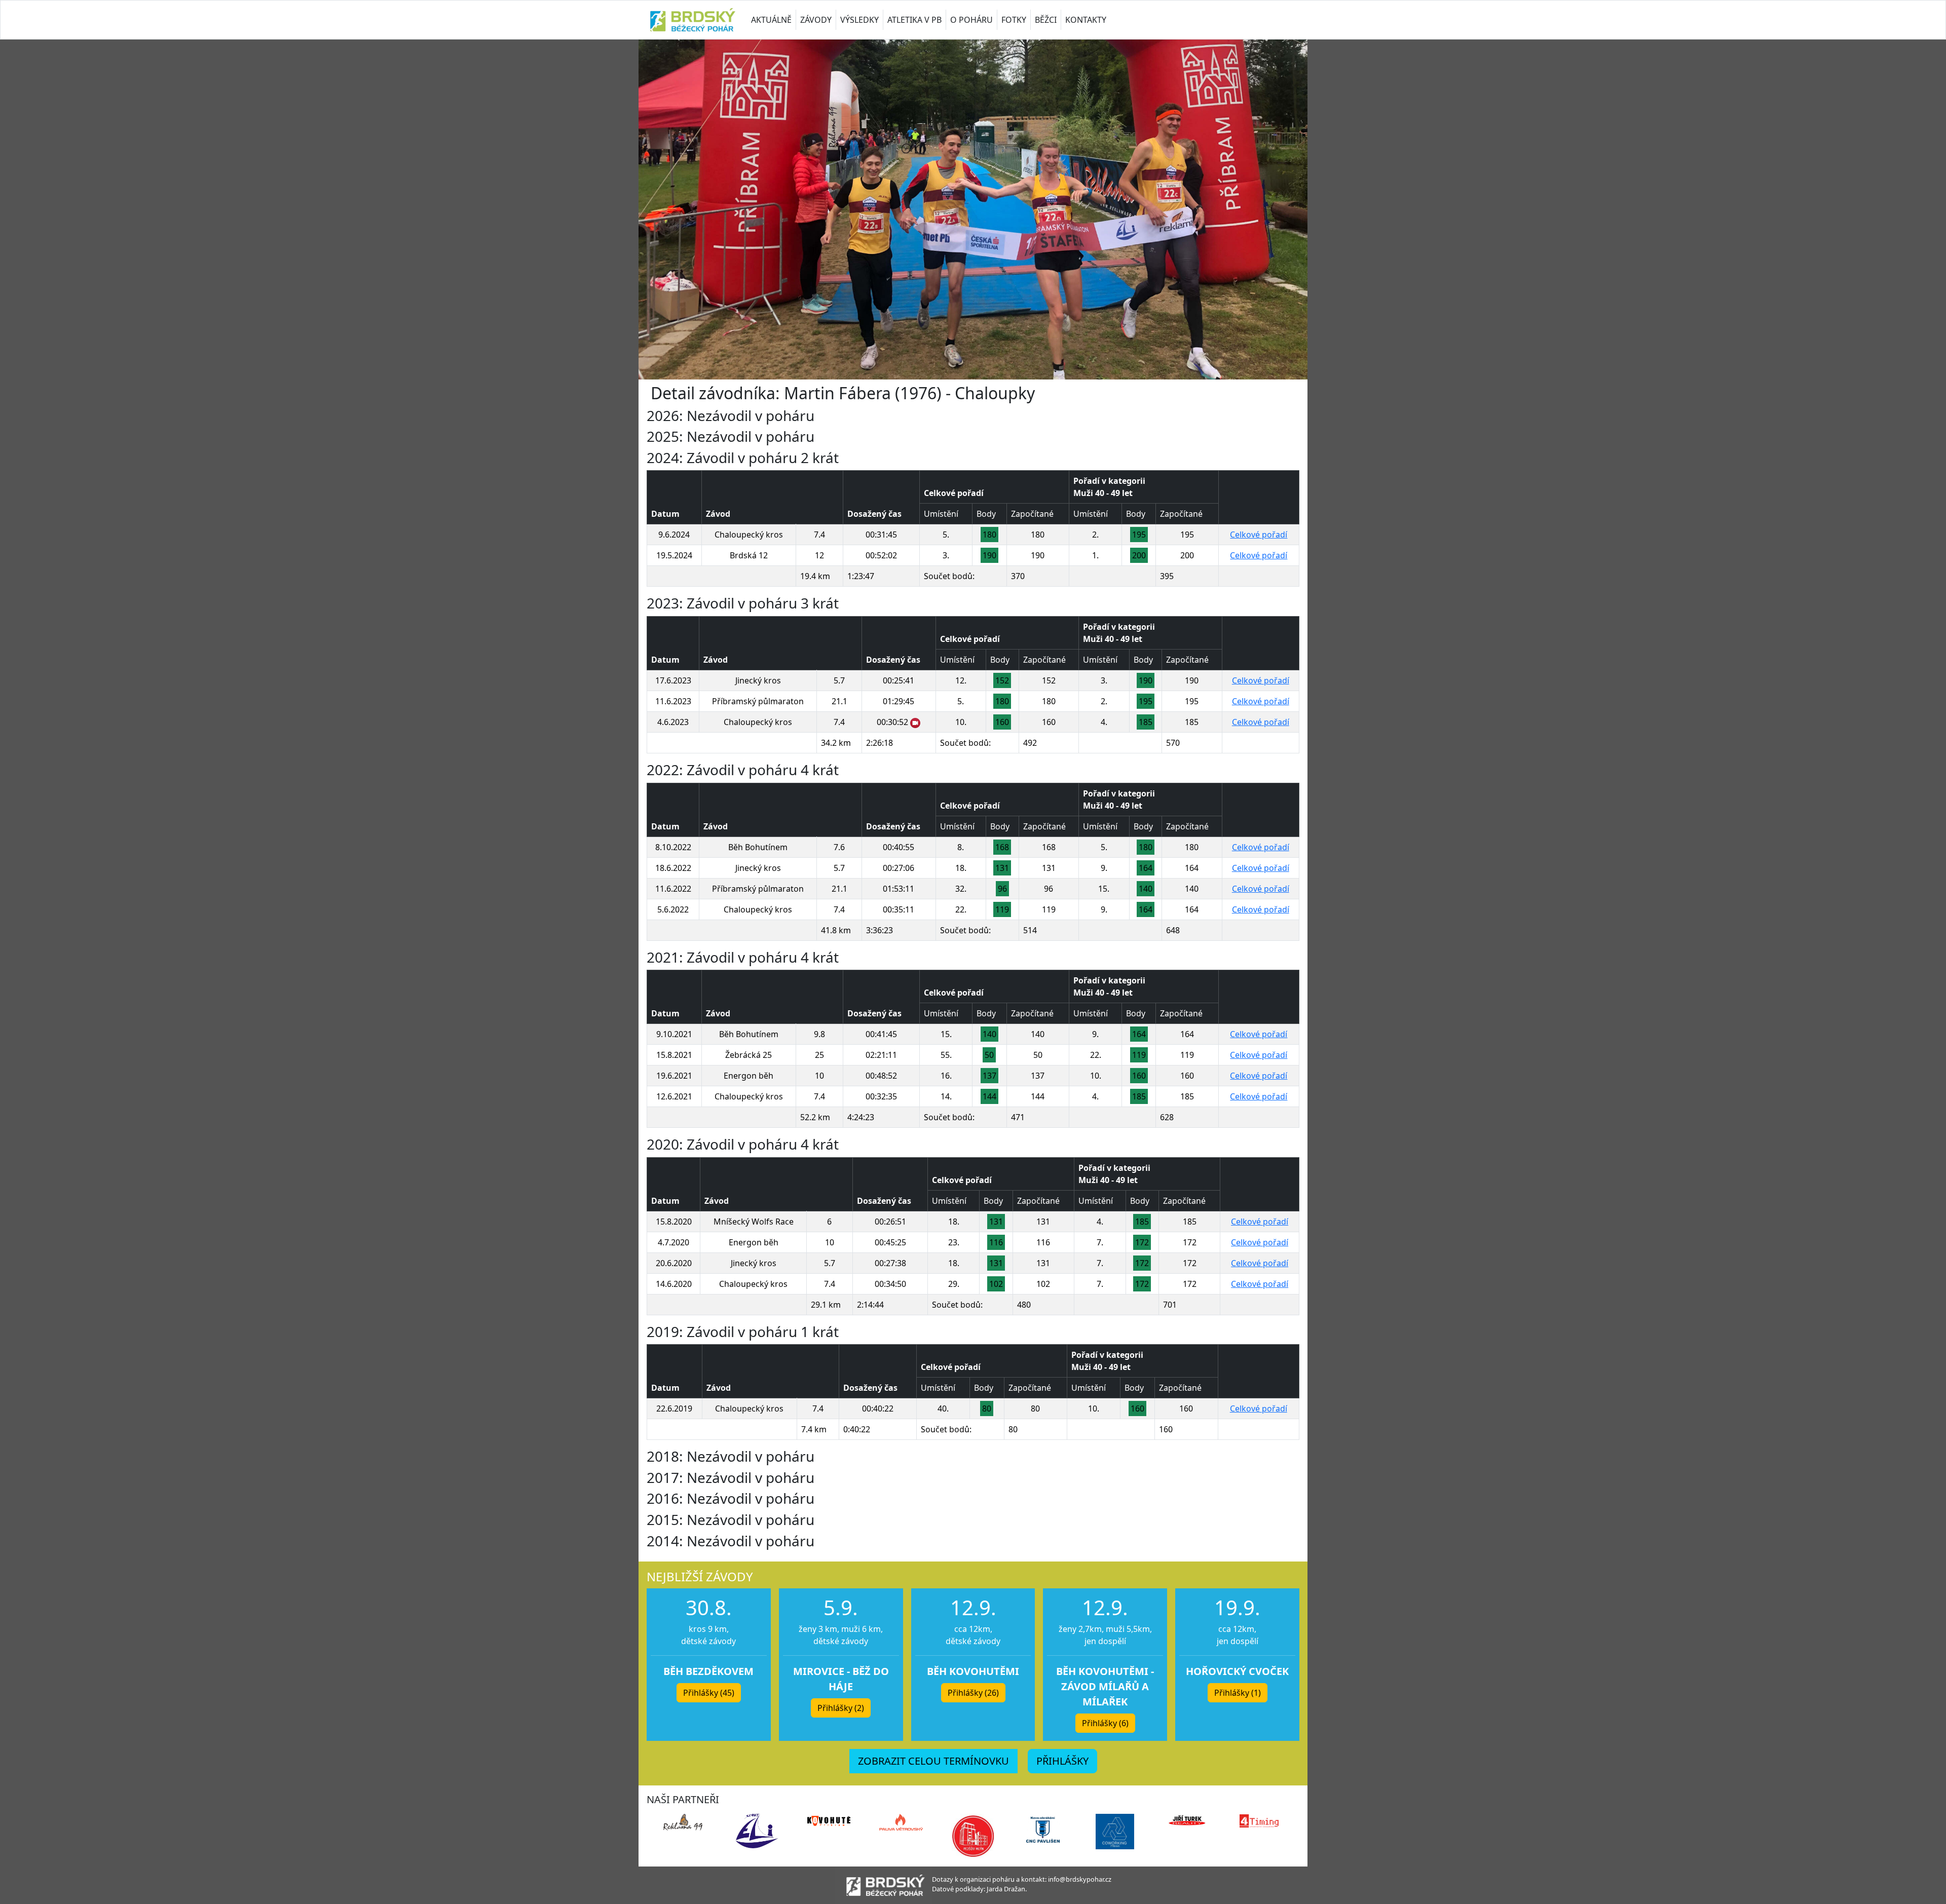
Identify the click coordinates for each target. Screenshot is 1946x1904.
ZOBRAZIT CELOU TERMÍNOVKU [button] (933, 1761)
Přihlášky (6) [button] (1105, 1723)
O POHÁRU (971, 20)
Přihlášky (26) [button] (973, 1693)
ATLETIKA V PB (914, 20)
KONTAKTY (1086, 20)
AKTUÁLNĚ (771, 20)
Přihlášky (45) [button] (709, 1693)
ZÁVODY (816, 20)
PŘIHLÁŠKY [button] (1062, 1761)
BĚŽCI (1046, 20)
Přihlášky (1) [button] (1238, 1693)
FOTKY (1014, 20)
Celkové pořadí (1259, 535)
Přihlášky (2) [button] (841, 1708)
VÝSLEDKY (859, 20)
